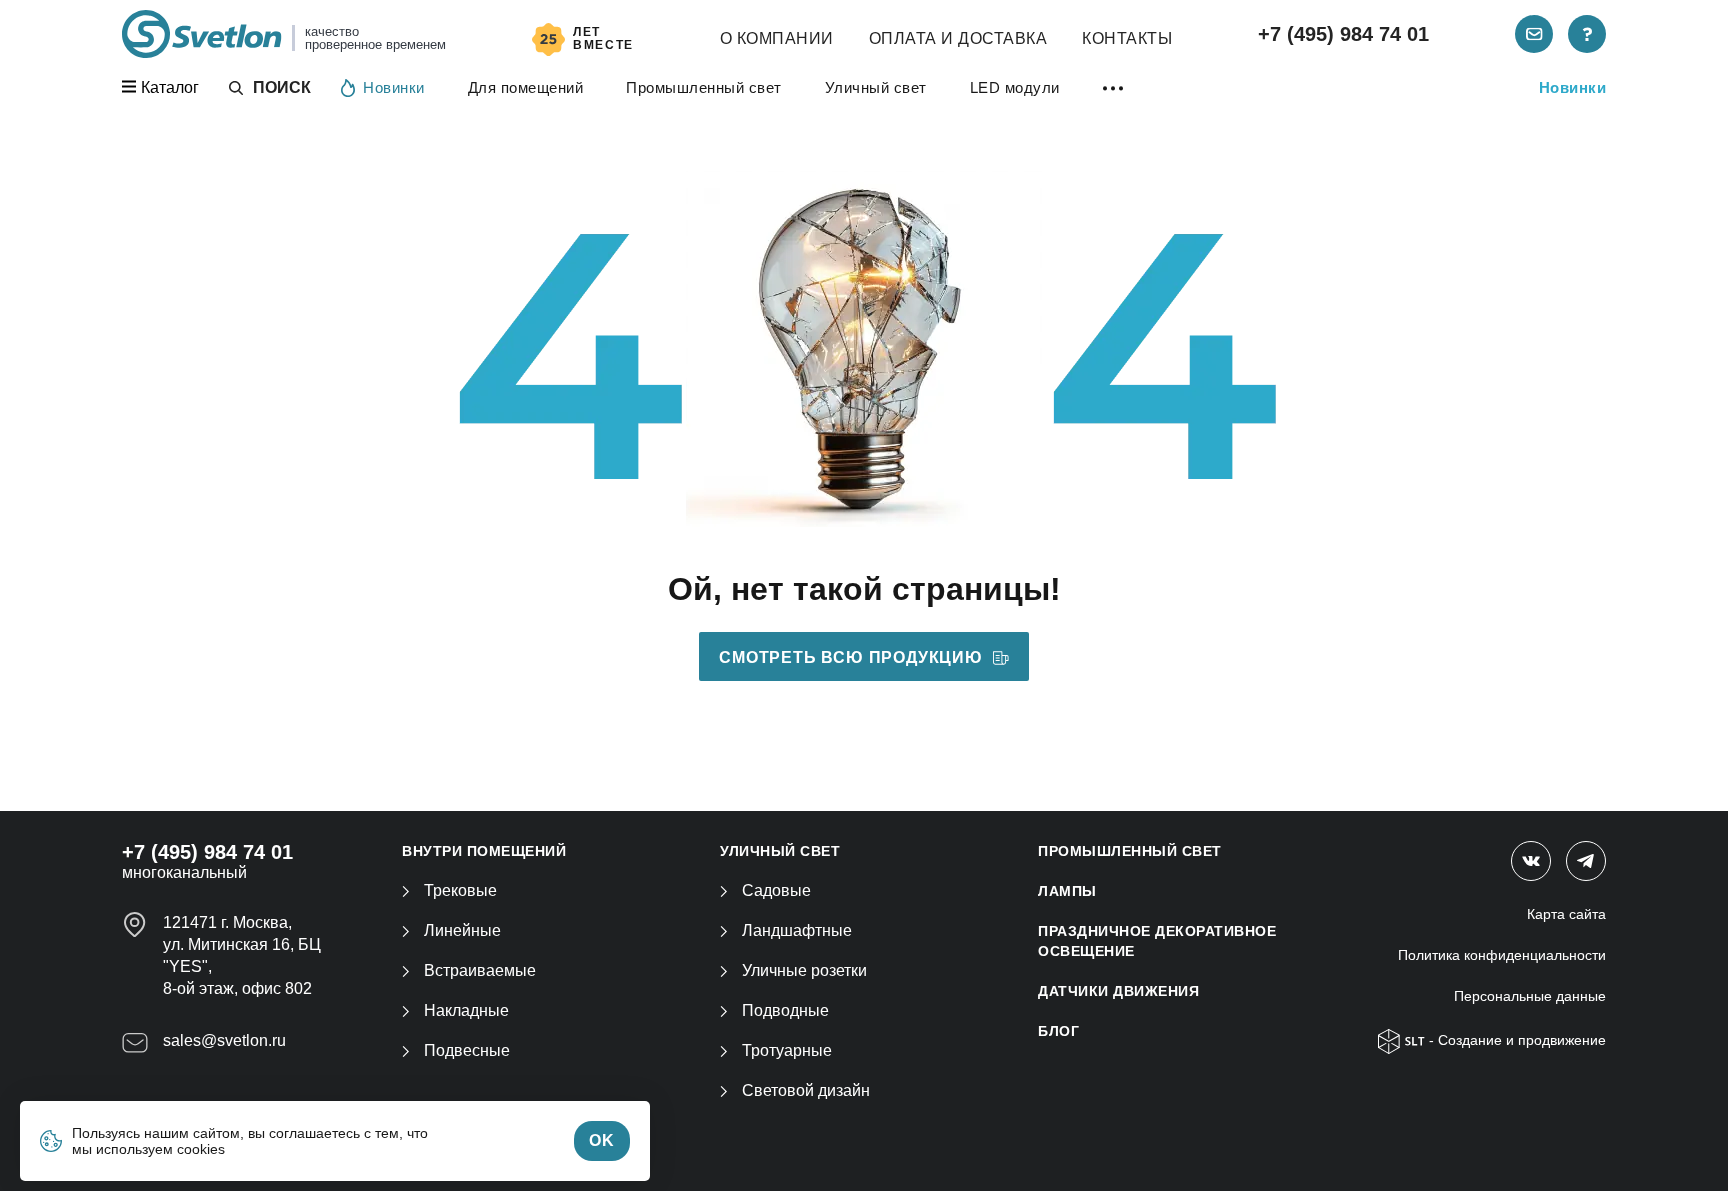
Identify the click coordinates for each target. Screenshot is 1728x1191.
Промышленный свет (704, 87)
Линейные (462, 930)
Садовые (776, 890)
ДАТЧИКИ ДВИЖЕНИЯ (1118, 991)
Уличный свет (876, 87)
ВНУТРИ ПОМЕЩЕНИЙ (484, 851)
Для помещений (526, 87)
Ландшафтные (797, 930)
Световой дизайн (806, 1090)
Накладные (466, 1010)
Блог (1058, 1031)
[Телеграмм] (1586, 861)
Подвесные (467, 1050)
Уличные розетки (804, 970)
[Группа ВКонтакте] (1531, 861)
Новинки (394, 87)
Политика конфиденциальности (1502, 955)
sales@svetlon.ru (224, 1040)
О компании (777, 38)
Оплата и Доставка (958, 38)
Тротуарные (787, 1050)
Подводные (785, 1010)
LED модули (1015, 87)
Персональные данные (1530, 996)
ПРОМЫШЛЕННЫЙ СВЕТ (1130, 851)
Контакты (1127, 38)
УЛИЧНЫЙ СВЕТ (780, 851)
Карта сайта (1566, 914)
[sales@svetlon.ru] (1534, 34)
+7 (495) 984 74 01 (1343, 34)
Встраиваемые (480, 970)
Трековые (460, 890)
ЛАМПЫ (1067, 891)
